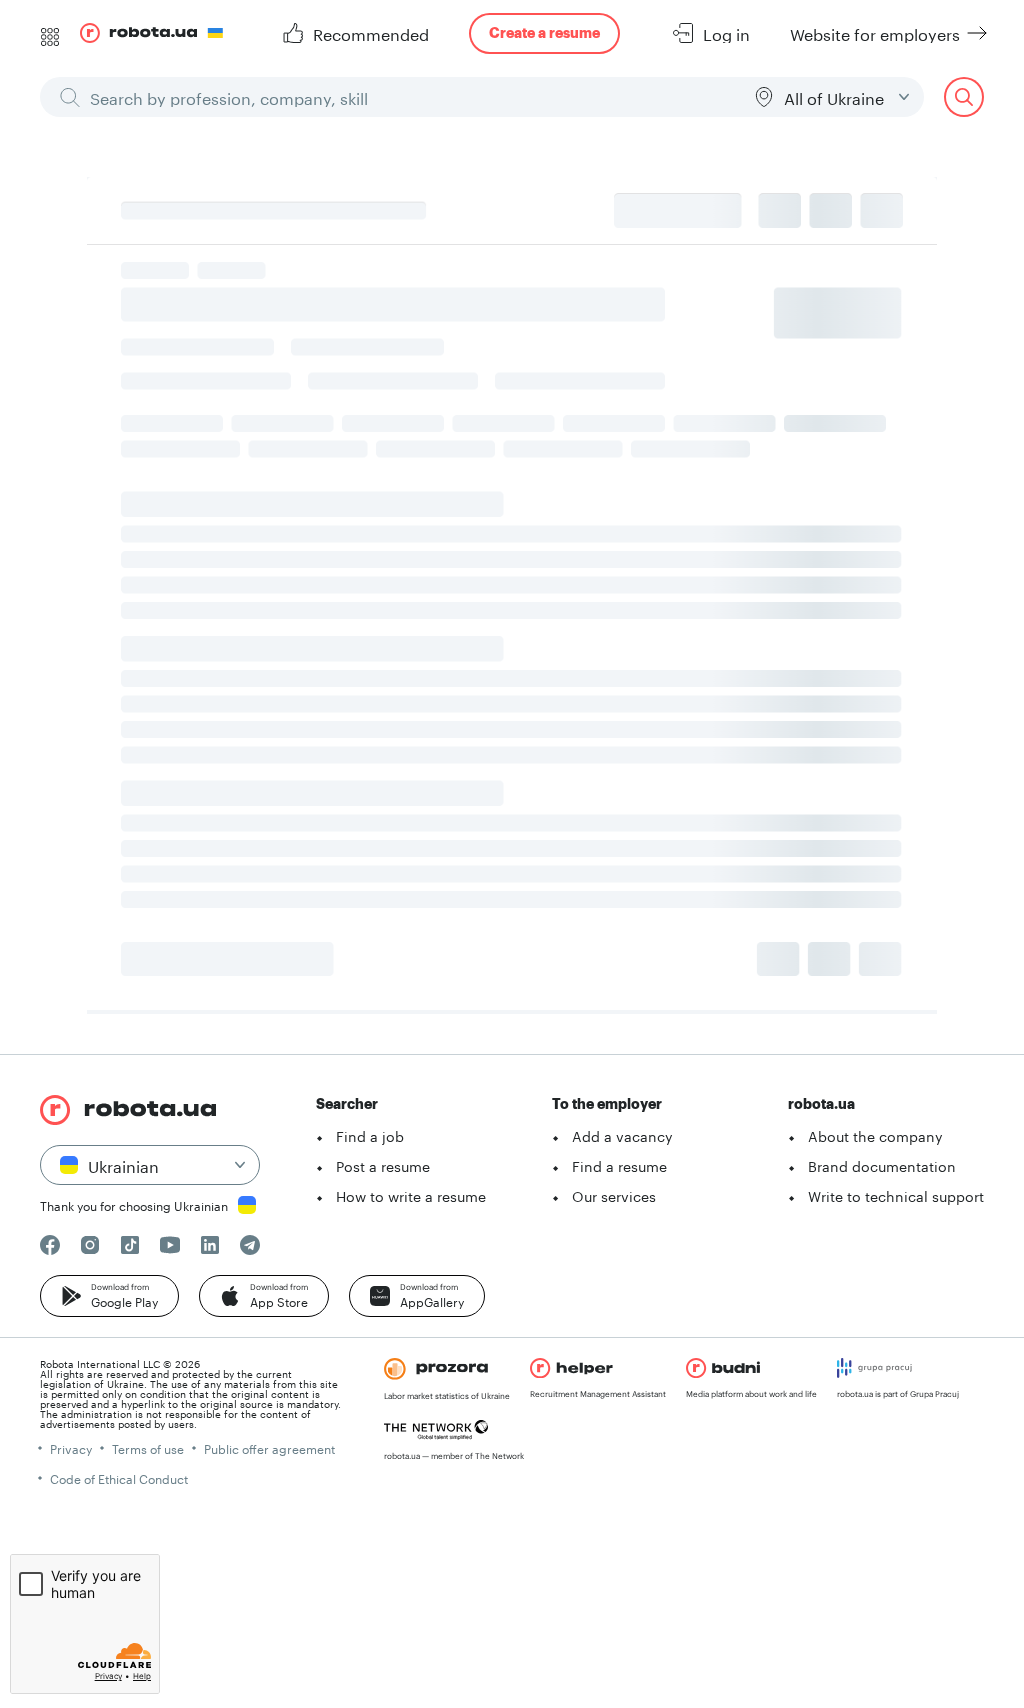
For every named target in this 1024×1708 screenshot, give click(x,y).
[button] (109, 1296)
